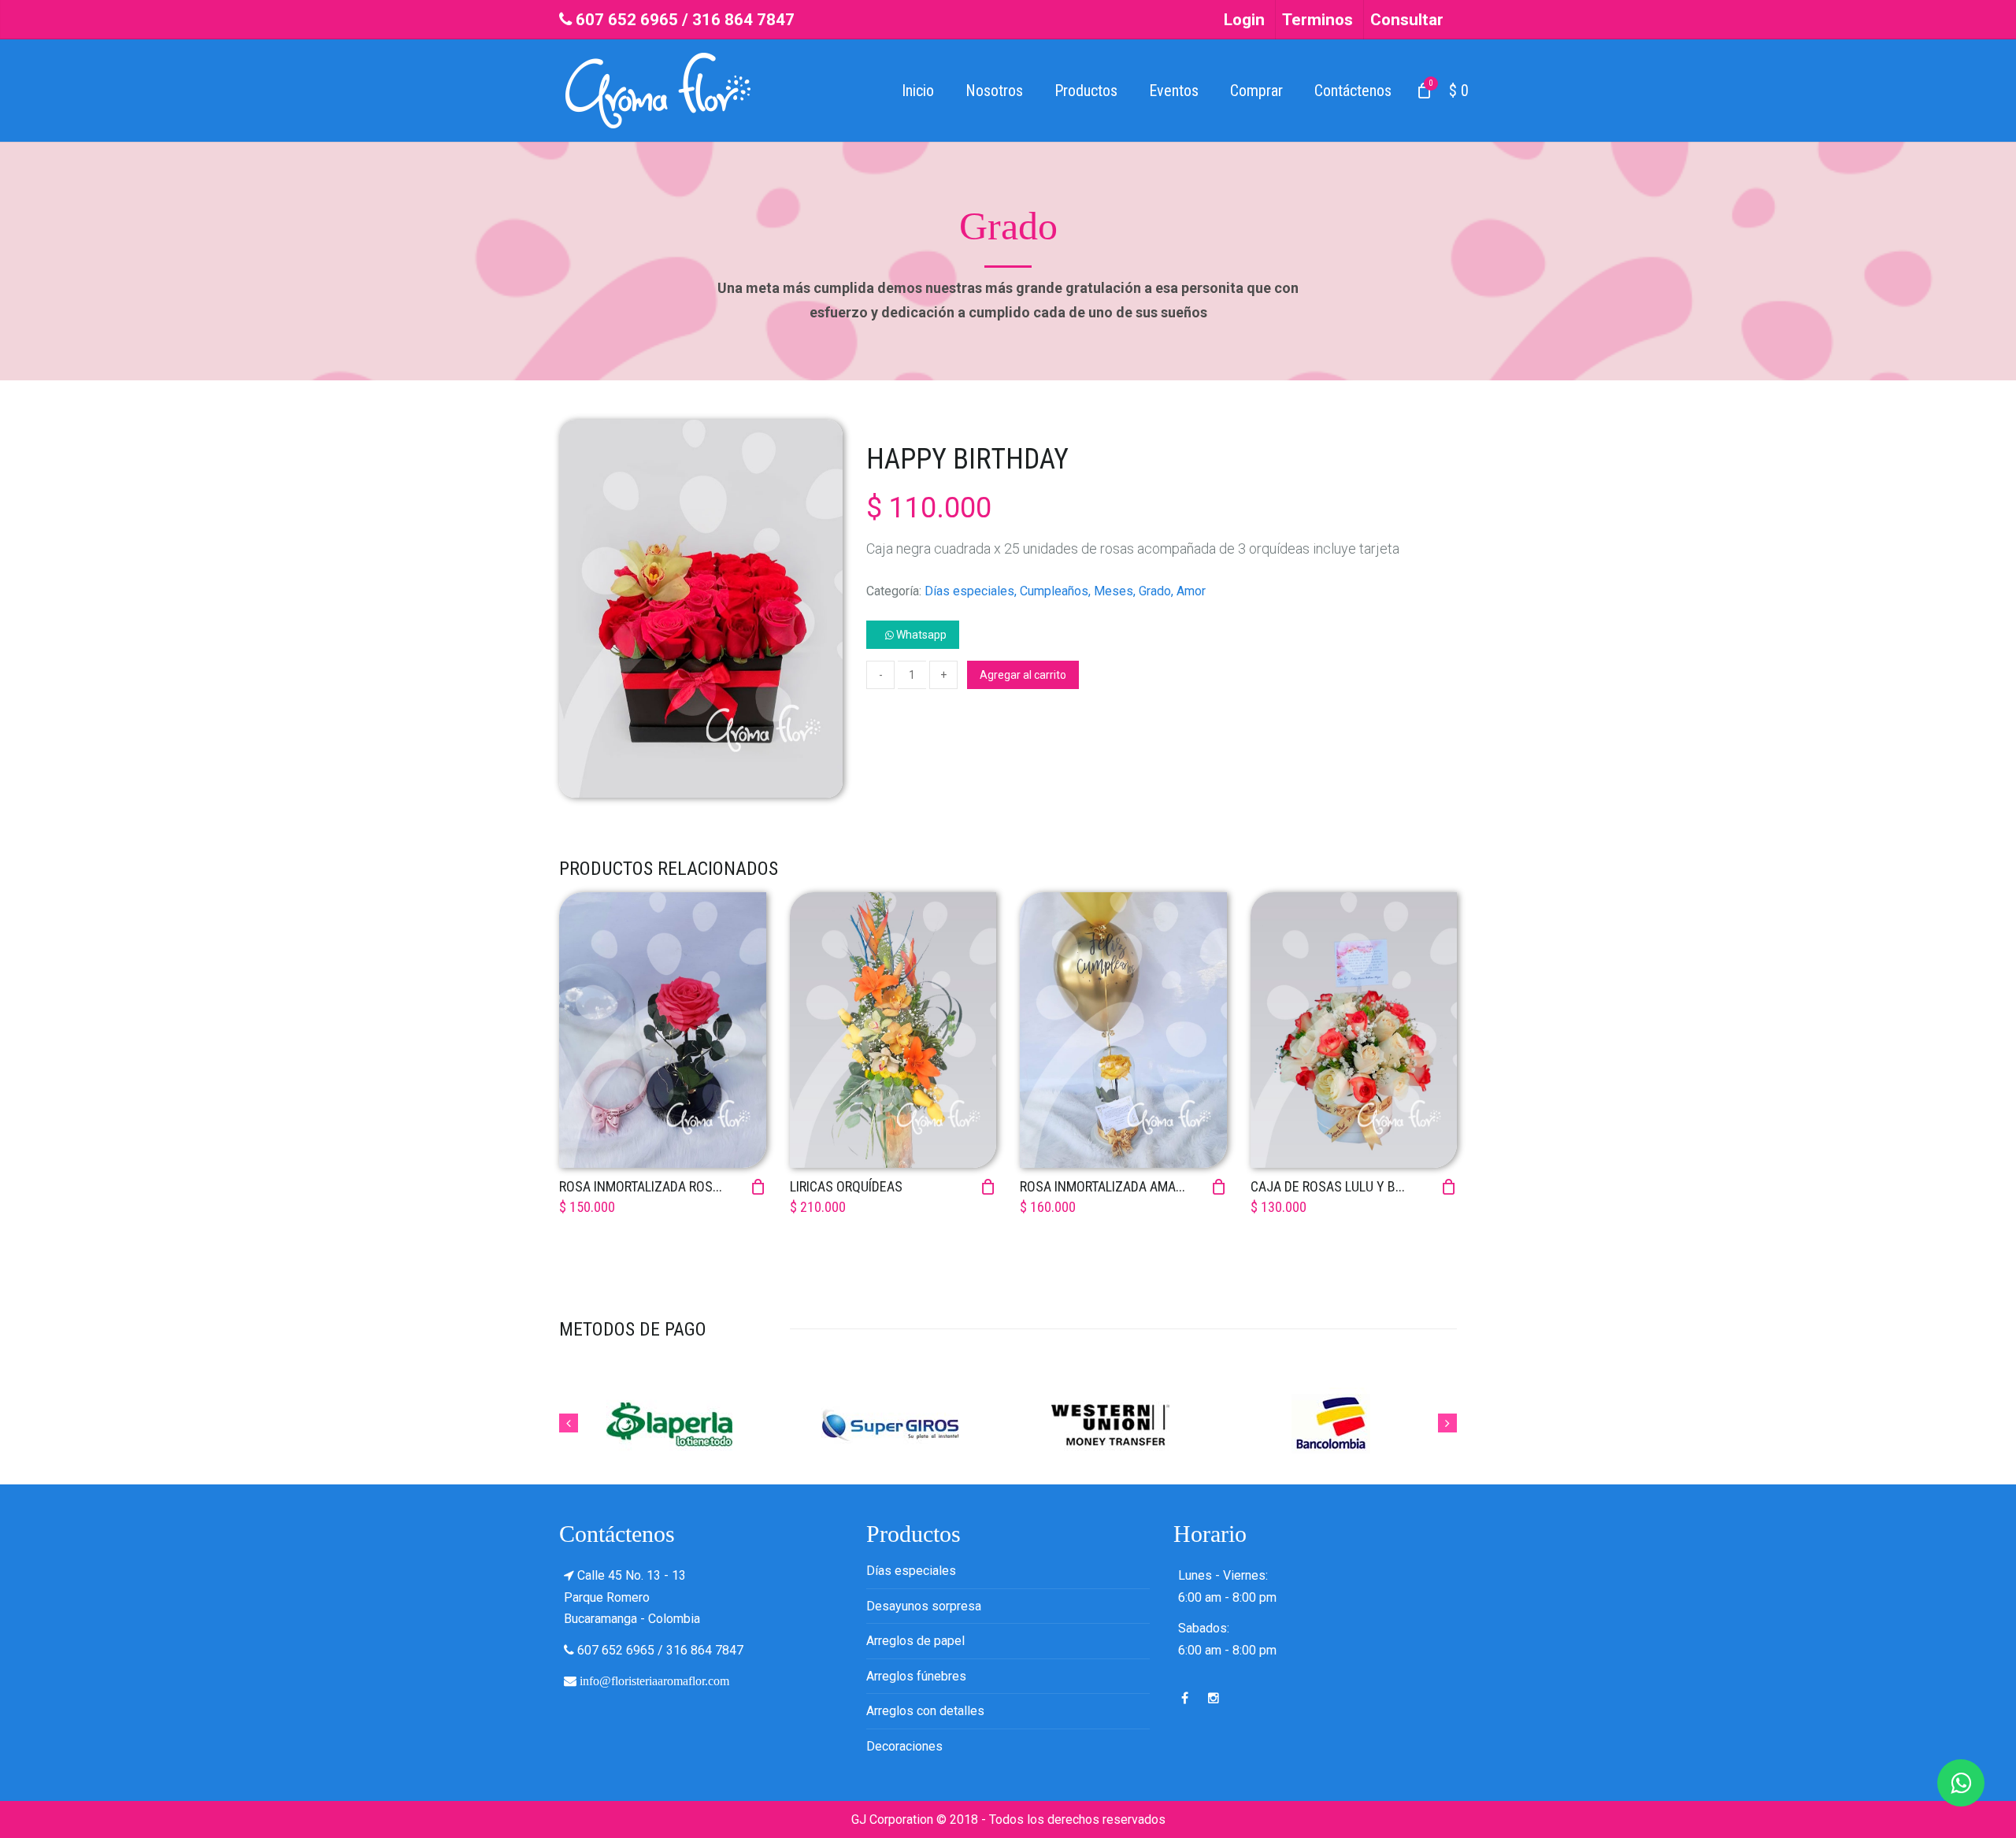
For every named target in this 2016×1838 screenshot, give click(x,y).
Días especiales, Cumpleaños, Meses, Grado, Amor (1065, 591)
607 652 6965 (627, 20)
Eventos (1174, 91)
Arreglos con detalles (925, 1711)
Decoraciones (904, 1746)
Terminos (1317, 20)
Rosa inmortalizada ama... (1102, 1186)
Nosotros (994, 91)
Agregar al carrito (1023, 675)
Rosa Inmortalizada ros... (641, 1186)
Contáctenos (1353, 91)
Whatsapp (920, 635)
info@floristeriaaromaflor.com (654, 1681)
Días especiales (911, 1571)
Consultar (1407, 20)
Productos (1086, 91)
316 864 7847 (743, 20)
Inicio (918, 91)
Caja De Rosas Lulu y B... (1328, 1186)
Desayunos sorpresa (924, 1606)
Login (1244, 20)
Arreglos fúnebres (916, 1676)
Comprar (1256, 91)
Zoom (701, 819)
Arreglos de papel (915, 1641)
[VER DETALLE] (663, 1030)
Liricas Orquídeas (846, 1186)
